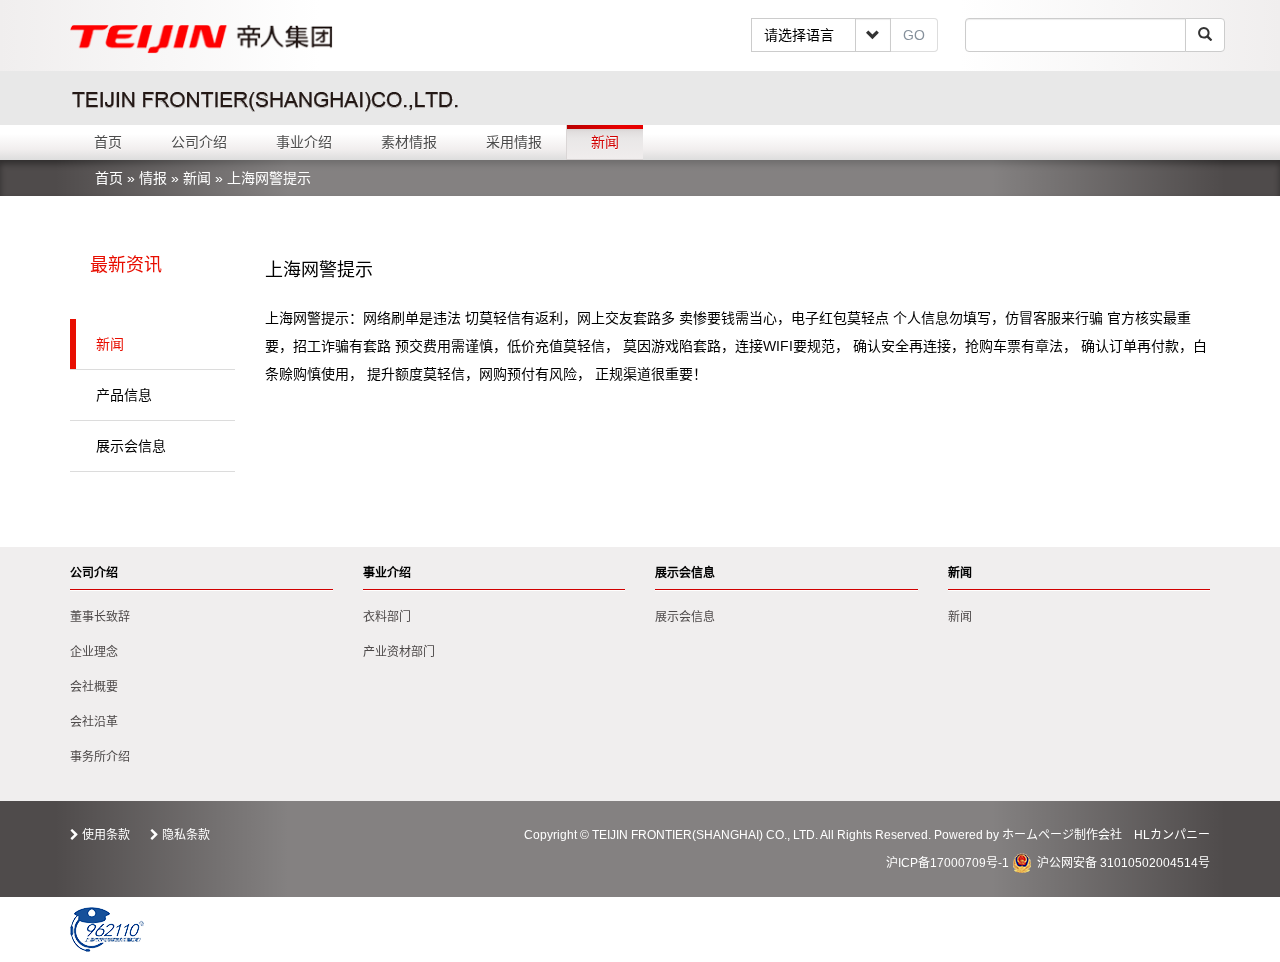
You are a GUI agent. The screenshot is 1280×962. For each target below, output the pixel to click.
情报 (153, 178)
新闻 (605, 142)
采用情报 (514, 142)
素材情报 (409, 142)
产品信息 (124, 395)
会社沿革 (94, 722)
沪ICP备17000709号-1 (947, 863)
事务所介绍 (100, 757)
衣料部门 (387, 617)
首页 (108, 142)
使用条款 (106, 835)
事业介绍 (304, 142)
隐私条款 (186, 835)
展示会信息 (131, 446)
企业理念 (94, 652)
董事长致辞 (100, 617)
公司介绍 (199, 142)
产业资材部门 (399, 652)
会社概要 (94, 687)
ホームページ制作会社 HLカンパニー (1106, 835)
